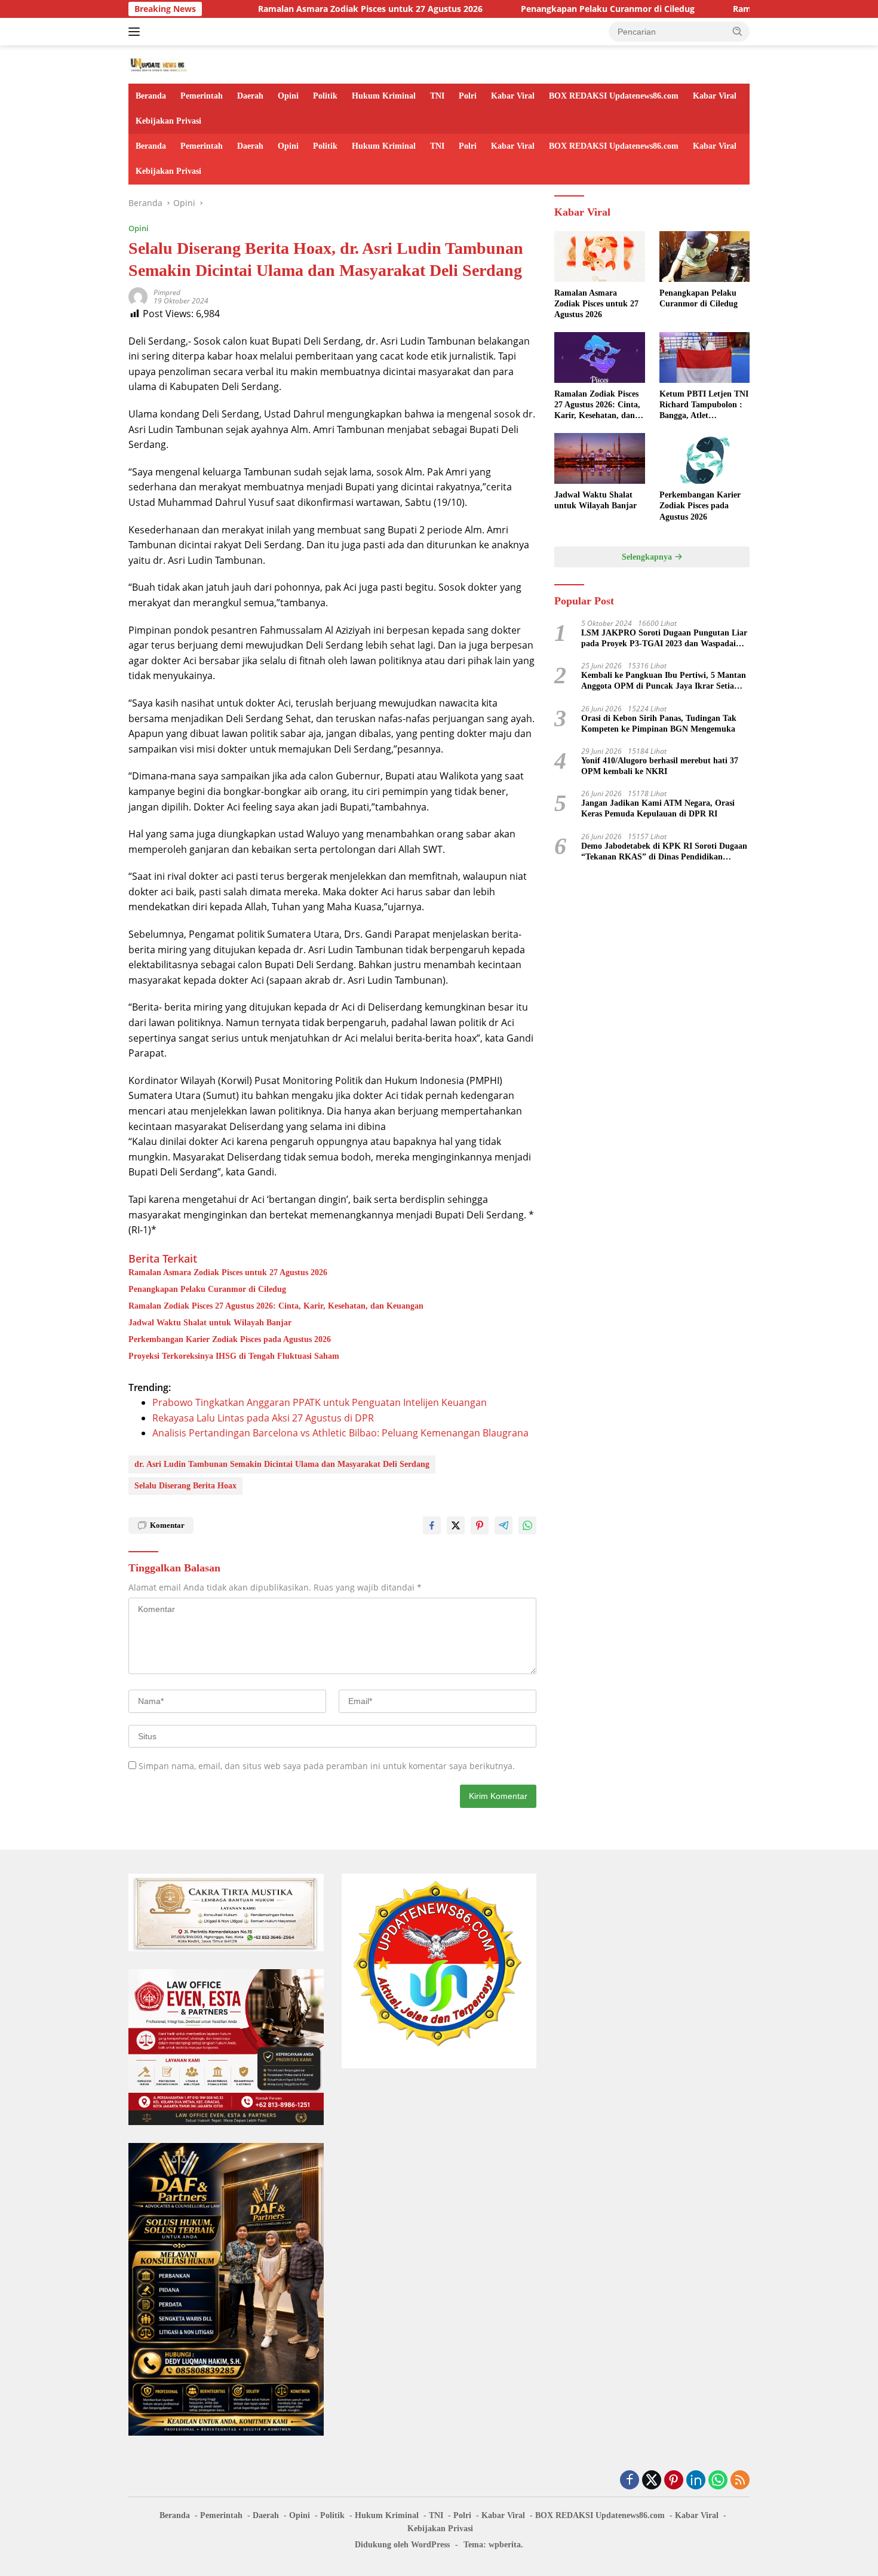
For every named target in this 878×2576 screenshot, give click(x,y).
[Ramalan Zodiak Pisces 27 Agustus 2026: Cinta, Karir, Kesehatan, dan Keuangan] (599, 357)
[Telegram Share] (504, 1525)
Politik (325, 96)
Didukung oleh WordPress (402, 2545)
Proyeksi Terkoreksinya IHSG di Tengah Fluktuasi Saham (234, 1356)
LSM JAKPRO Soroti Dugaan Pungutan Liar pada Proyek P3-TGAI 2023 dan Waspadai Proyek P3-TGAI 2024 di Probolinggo (664, 639)
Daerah (250, 96)
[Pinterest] (674, 2481)
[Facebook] (630, 2481)
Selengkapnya (648, 557)
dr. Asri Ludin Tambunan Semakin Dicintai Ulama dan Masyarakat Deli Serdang (282, 1464)
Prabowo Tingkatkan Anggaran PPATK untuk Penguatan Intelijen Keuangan (320, 1402)
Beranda (151, 96)
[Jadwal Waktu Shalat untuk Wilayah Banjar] (599, 458)
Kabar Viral (513, 96)
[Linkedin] (696, 2481)
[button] (738, 31)
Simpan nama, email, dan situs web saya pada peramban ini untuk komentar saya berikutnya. (327, 1766)
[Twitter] (652, 2481)
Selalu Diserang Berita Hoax (185, 1486)
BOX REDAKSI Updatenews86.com (614, 96)
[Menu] (136, 32)
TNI (437, 96)
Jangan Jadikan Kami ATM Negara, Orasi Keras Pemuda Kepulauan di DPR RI (658, 808)
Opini (288, 96)
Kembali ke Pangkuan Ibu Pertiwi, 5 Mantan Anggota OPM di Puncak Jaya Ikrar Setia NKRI (664, 681)
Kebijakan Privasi (168, 121)
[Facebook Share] (432, 1525)
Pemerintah (202, 96)
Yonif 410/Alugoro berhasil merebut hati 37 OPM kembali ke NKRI (660, 766)
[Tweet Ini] (456, 1525)
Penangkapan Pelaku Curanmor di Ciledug (537, 9)
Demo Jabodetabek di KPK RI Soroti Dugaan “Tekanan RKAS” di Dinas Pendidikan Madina (664, 852)
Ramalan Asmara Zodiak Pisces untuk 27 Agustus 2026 (300, 9)
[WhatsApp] (718, 2481)
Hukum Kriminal (384, 96)
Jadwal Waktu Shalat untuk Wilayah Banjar (210, 1323)
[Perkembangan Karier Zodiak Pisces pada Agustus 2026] (704, 458)
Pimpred (167, 292)
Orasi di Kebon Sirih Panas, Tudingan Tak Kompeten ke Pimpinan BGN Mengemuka (659, 724)
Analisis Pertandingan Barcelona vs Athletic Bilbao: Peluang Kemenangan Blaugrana (340, 1433)
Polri (468, 96)
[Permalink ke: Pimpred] (138, 296)
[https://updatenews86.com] (158, 64)
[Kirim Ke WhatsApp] (527, 1525)
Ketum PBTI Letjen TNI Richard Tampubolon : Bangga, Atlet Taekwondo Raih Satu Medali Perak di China (704, 406)
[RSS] (740, 2481)
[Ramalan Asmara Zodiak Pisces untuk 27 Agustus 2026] (599, 257)
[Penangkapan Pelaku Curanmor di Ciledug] (704, 257)
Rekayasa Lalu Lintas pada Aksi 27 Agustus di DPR (263, 1418)
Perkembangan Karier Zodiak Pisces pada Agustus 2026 (230, 1339)
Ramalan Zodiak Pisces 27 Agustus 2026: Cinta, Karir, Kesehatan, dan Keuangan (276, 1306)
